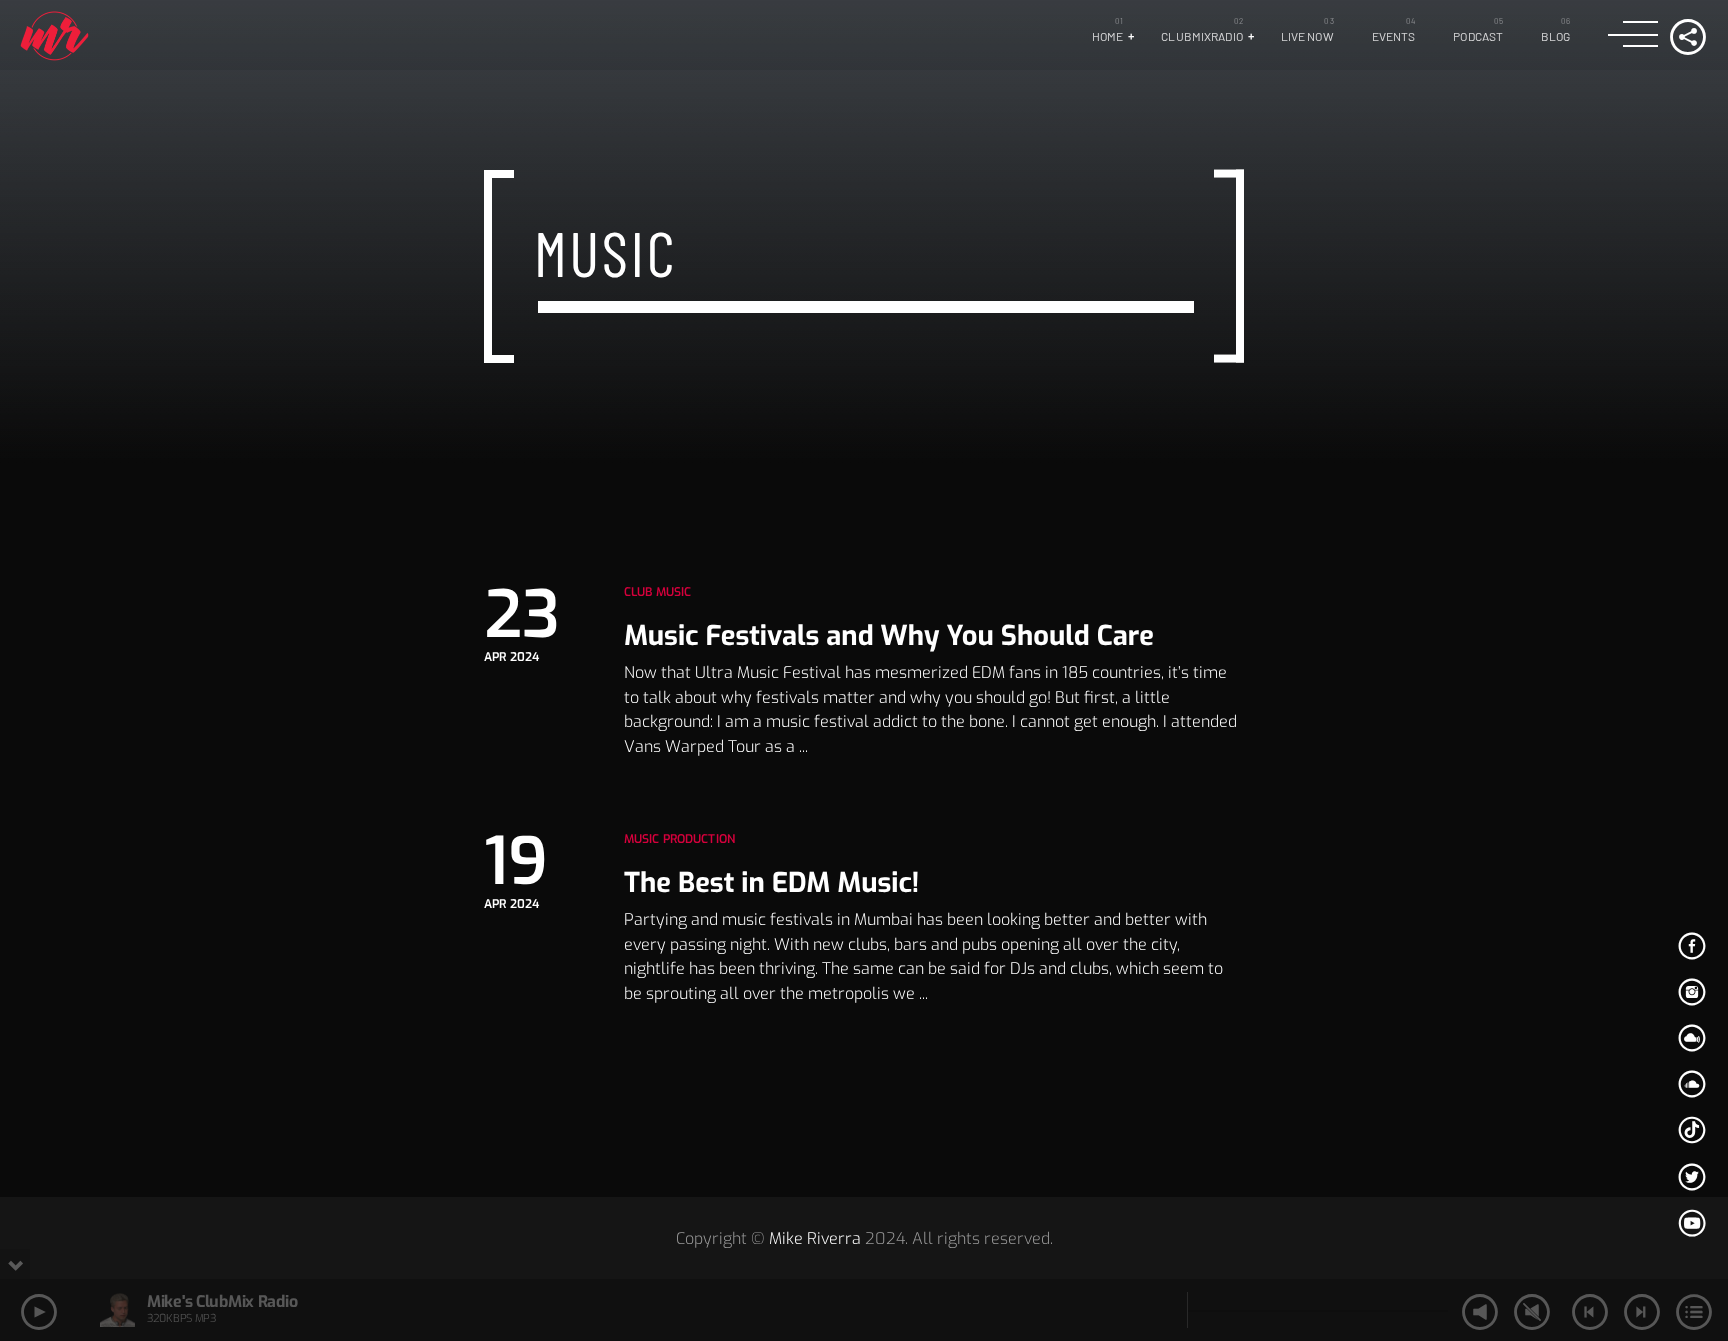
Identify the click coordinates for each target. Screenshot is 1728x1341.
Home (1107, 36)
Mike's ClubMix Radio (222, 1301)
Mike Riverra (815, 1238)
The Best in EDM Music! (771, 883)
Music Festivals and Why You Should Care (889, 636)
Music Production (679, 839)
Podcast (1478, 36)
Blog (1555, 36)
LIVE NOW (1307, 36)
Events (1394, 36)
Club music (657, 592)
